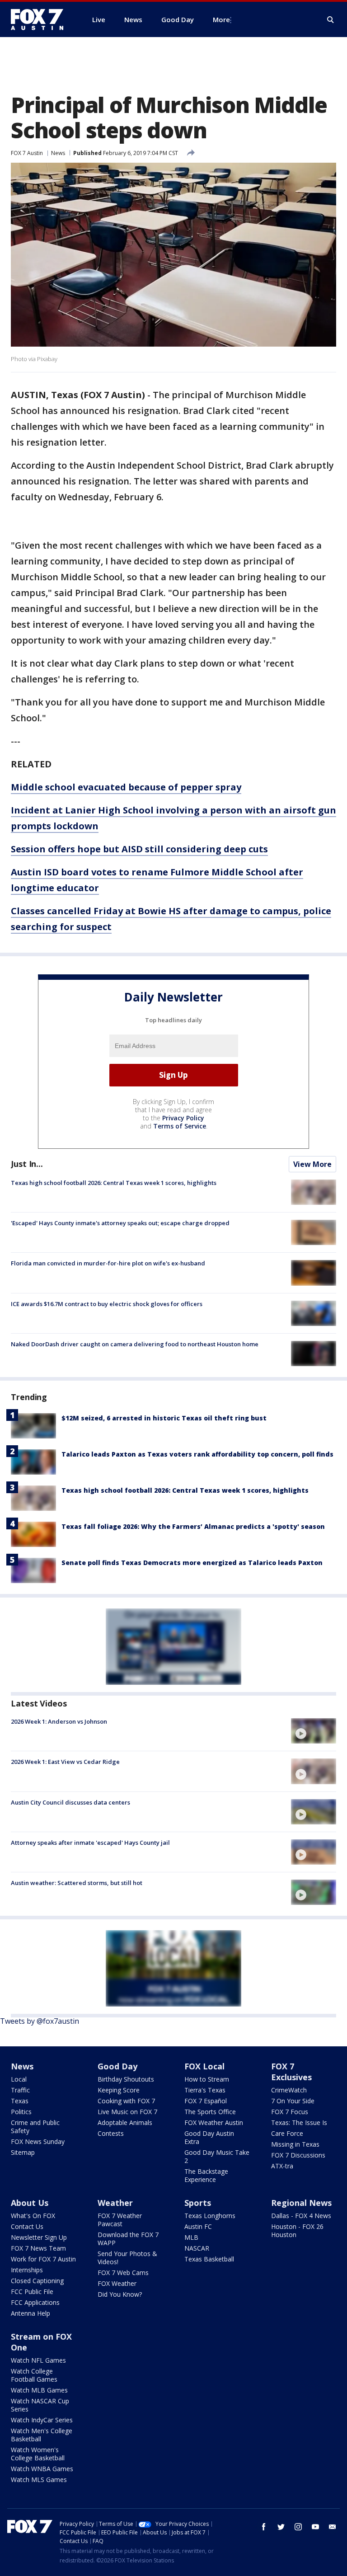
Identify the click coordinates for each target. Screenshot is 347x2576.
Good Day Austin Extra (209, 2137)
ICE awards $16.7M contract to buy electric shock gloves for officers (107, 1304)
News (58, 153)
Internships (27, 2270)
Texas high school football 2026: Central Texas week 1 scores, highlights (114, 1183)
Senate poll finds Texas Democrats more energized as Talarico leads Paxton (192, 1563)
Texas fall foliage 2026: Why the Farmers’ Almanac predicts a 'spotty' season (193, 1526)
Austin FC (198, 2226)
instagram (298, 2527)
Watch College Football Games (34, 2375)
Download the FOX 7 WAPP (128, 2239)
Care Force (287, 2133)
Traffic (20, 2090)
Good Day (117, 2066)
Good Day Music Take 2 (217, 2156)
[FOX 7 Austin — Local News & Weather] (41, 19)
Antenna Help (30, 2313)
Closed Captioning (37, 2281)
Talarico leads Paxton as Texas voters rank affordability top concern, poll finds (197, 1454)
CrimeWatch (289, 2090)
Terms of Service (180, 1126)
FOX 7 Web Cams (123, 2273)
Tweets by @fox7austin (40, 2021)
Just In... (27, 1164)
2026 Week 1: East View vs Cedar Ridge (65, 1762)
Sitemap (23, 2152)
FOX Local (204, 2066)
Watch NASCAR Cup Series (40, 2405)
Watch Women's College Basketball (38, 2454)
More (221, 19)
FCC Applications (35, 2302)
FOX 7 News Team (38, 2248)
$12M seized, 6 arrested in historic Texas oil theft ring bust (164, 1418)
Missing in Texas (295, 2144)
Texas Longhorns (210, 2216)
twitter (281, 2527)
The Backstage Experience (206, 2175)
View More (312, 1164)
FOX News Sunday (38, 2141)
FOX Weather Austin (214, 2122)
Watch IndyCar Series (42, 2420)
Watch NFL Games (38, 2360)
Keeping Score (119, 2090)
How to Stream (207, 2079)
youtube (315, 2527)
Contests (111, 2133)
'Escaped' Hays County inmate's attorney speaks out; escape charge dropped (120, 1223)
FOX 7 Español (206, 2101)
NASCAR (197, 2248)
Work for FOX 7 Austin (43, 2259)
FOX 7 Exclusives (291, 2072)
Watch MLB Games (39, 2390)
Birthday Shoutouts (126, 2079)
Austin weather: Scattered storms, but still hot (77, 1883)
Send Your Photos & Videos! (127, 2258)
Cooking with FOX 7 (126, 2101)
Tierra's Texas (205, 2090)
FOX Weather (117, 2283)
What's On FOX (33, 2216)
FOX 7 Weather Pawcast (120, 2220)
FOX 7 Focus (290, 2112)
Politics (21, 2112)
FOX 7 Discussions (298, 2155)
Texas (20, 2101)
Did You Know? (120, 2294)
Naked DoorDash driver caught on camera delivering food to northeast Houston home (135, 1344)
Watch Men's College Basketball (42, 2435)
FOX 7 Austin (27, 153)
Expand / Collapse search (331, 20)
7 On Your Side (293, 2101)
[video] (314, 1731)
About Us (30, 2203)
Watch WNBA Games (42, 2469)
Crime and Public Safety (35, 2127)
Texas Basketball (209, 2259)
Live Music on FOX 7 (127, 2112)
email (333, 2527)
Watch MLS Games (39, 2480)
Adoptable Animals (125, 2122)
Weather (115, 2203)
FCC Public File (32, 2292)
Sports (198, 2203)
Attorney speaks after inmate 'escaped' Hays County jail (90, 1843)
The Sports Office (210, 2112)
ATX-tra (282, 2166)
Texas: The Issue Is (299, 2122)
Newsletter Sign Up (39, 2237)
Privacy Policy (183, 1118)
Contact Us (27, 2226)
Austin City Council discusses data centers (70, 1802)
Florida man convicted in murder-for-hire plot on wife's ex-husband (108, 1263)
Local (19, 2079)
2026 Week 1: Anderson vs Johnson (59, 1721)
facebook (264, 2527)
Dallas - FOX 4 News (301, 2216)
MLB (191, 2237)
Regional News (301, 2203)
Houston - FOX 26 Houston (297, 2230)
